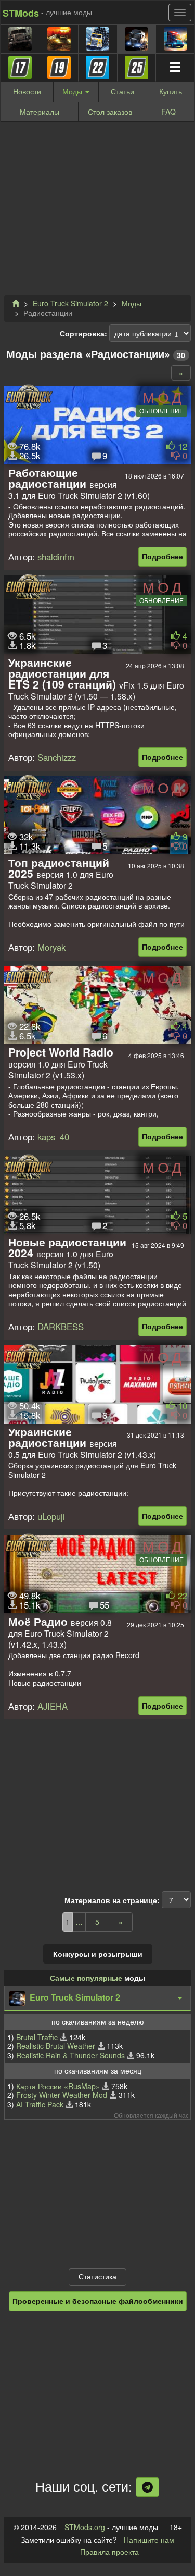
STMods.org (85, 2527)
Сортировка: (83, 334)
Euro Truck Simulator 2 (70, 303)
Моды (132, 303)
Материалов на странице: (112, 1900)
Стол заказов (110, 112)
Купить (171, 91)
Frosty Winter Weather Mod (62, 2095)
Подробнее (162, 556)
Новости (27, 91)
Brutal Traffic (37, 2037)
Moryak (51, 947)
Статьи (122, 91)
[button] (97, 1998)
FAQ (168, 112)
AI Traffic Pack (40, 2104)
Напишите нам (149, 2540)
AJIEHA (53, 1706)
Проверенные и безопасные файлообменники (98, 2301)
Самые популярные (86, 1978)
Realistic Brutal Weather (56, 2046)
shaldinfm (56, 557)
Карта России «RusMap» (58, 2086)
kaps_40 (53, 1137)
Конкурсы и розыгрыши (98, 1954)
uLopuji (51, 1516)
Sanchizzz (57, 757)
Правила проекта (109, 2552)
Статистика (97, 2276)
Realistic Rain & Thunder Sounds (70, 2055)
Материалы (40, 112)
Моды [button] (73, 91)
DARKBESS (61, 1327)
